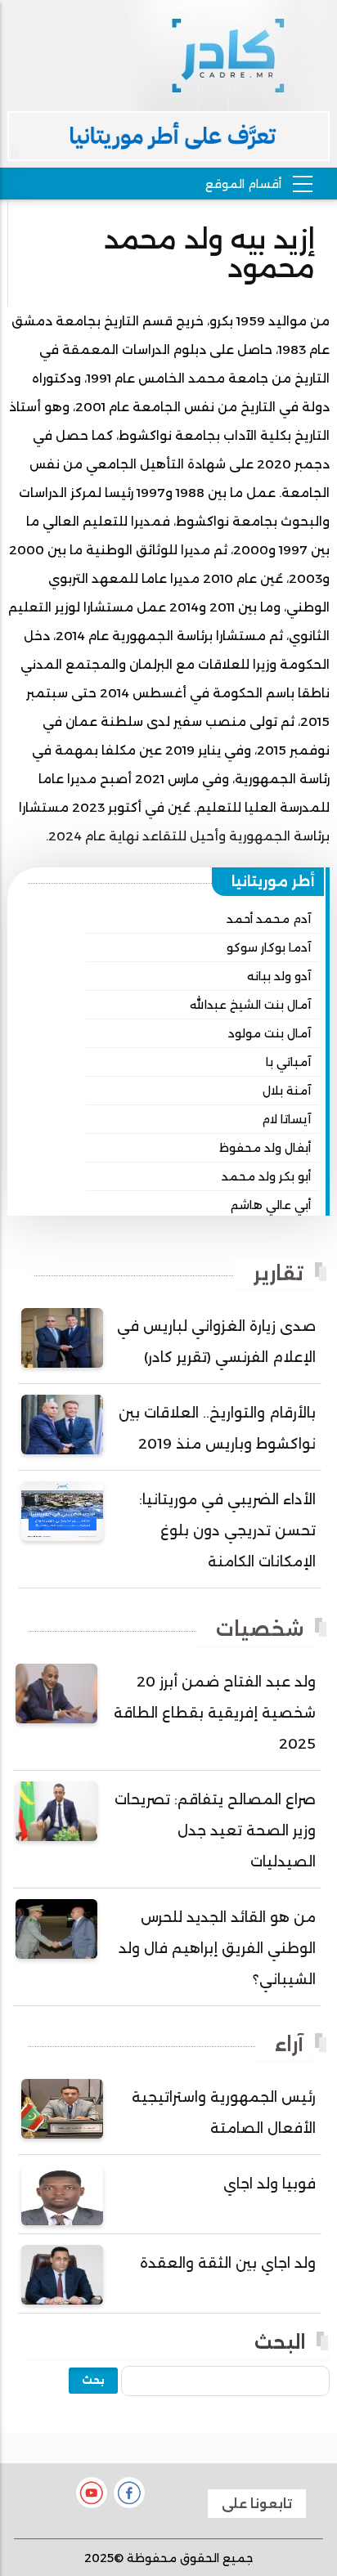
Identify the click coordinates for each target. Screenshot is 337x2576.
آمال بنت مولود (270, 1033)
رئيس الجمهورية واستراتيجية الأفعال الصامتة (224, 2112)
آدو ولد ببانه (279, 976)
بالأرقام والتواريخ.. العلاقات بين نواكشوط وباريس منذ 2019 (217, 1428)
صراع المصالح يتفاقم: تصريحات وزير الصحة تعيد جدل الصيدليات (215, 1830)
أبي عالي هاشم (271, 1205)
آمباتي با (288, 1062)
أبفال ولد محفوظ (265, 1148)
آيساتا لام (286, 1119)
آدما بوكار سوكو (269, 948)
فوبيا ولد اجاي (270, 2184)
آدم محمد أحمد (269, 919)
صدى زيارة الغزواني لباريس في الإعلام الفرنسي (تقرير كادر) (216, 1342)
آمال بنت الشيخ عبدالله (250, 1005)
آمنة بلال (287, 1091)
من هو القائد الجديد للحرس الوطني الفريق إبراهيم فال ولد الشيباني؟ (217, 1948)
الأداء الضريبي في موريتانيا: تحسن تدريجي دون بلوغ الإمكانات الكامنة (227, 1530)
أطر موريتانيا (273, 881)
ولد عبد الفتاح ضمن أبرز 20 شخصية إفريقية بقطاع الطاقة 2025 (215, 1713)
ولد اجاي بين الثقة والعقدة (228, 2263)
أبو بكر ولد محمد (266, 1176)
